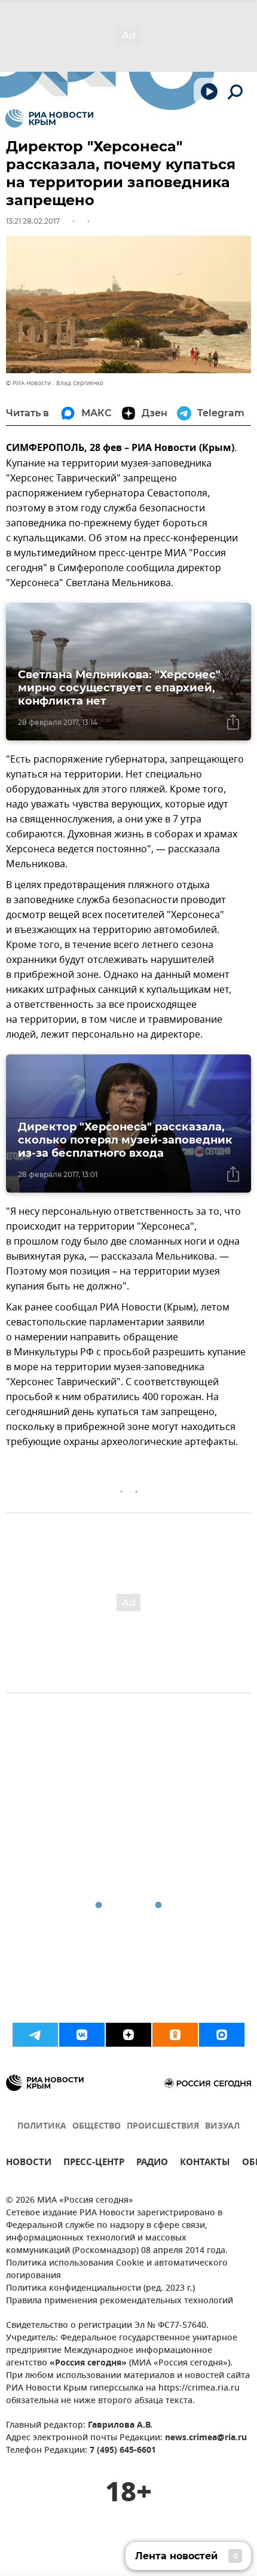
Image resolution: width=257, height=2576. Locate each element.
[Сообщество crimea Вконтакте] (82, 2035)
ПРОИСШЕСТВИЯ (163, 2127)
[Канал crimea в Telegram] (35, 2035)
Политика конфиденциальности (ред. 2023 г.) (100, 2289)
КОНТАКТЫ (205, 2164)
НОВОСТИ (29, 2164)
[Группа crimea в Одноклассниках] (175, 2035)
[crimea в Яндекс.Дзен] (128, 2035)
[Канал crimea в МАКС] (222, 2035)
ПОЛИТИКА (42, 2127)
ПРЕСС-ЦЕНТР (94, 2164)
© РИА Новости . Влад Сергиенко (55, 383)
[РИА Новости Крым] (49, 118)
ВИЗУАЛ (222, 2127)
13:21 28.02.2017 (33, 221)
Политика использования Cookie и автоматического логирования (117, 2270)
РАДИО (152, 2164)
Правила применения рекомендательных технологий (120, 2301)
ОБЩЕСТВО (97, 2127)
